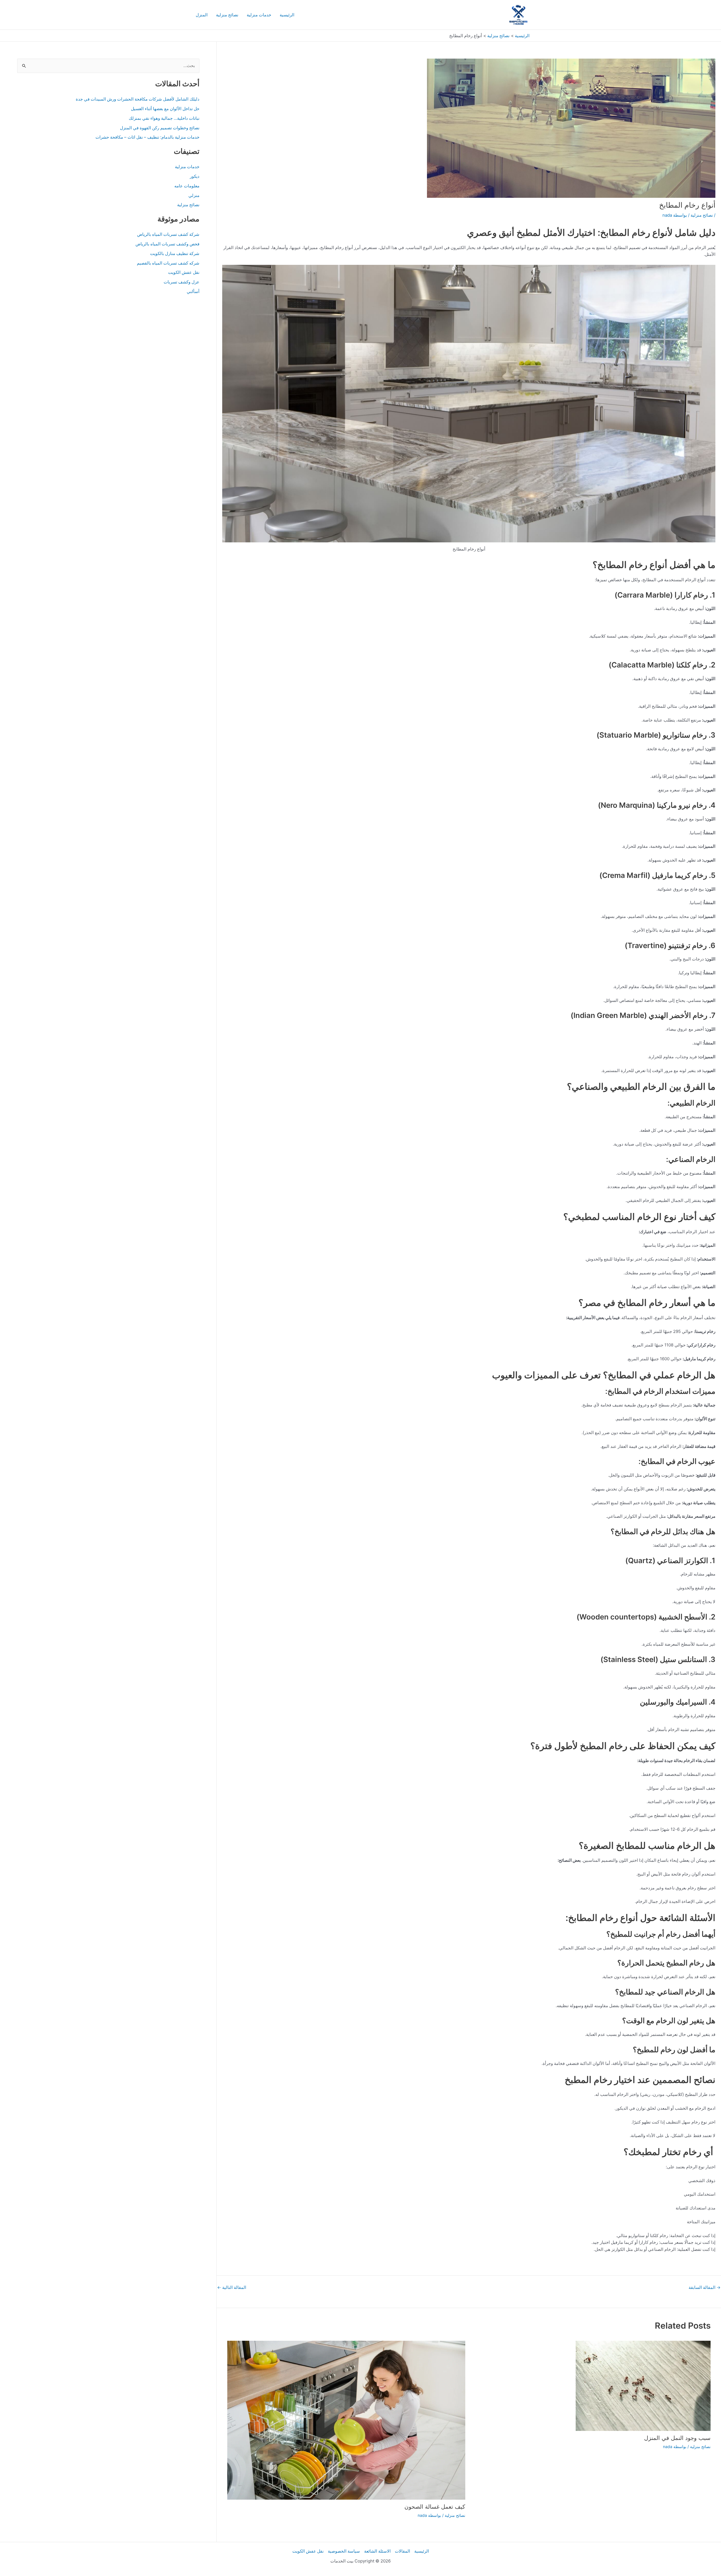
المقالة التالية (232, 2287)
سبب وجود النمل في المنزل (677, 2438)
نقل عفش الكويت (184, 272)
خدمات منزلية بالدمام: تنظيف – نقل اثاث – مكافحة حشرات (147, 137)
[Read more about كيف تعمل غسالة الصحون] (346, 2420)
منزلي (194, 195)
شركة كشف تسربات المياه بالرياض (168, 234)
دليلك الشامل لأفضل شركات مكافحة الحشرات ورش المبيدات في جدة (138, 99)
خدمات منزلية (259, 15)
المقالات (402, 2551)
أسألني (193, 291)
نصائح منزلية (227, 15)
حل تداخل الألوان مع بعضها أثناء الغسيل (165, 109)
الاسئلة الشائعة (377, 2551)
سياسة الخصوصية (344, 2551)
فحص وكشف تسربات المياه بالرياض (167, 244)
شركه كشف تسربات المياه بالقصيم (168, 263)
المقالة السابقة (705, 2287)
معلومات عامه (187, 186)
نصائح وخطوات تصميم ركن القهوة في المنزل (160, 128)
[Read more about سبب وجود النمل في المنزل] (643, 2385)
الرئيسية (287, 15)
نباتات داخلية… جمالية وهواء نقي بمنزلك (164, 118)
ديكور (195, 176)
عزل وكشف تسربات (182, 282)
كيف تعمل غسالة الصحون (435, 2507)
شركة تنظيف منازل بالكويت (175, 253)
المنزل (202, 15)
